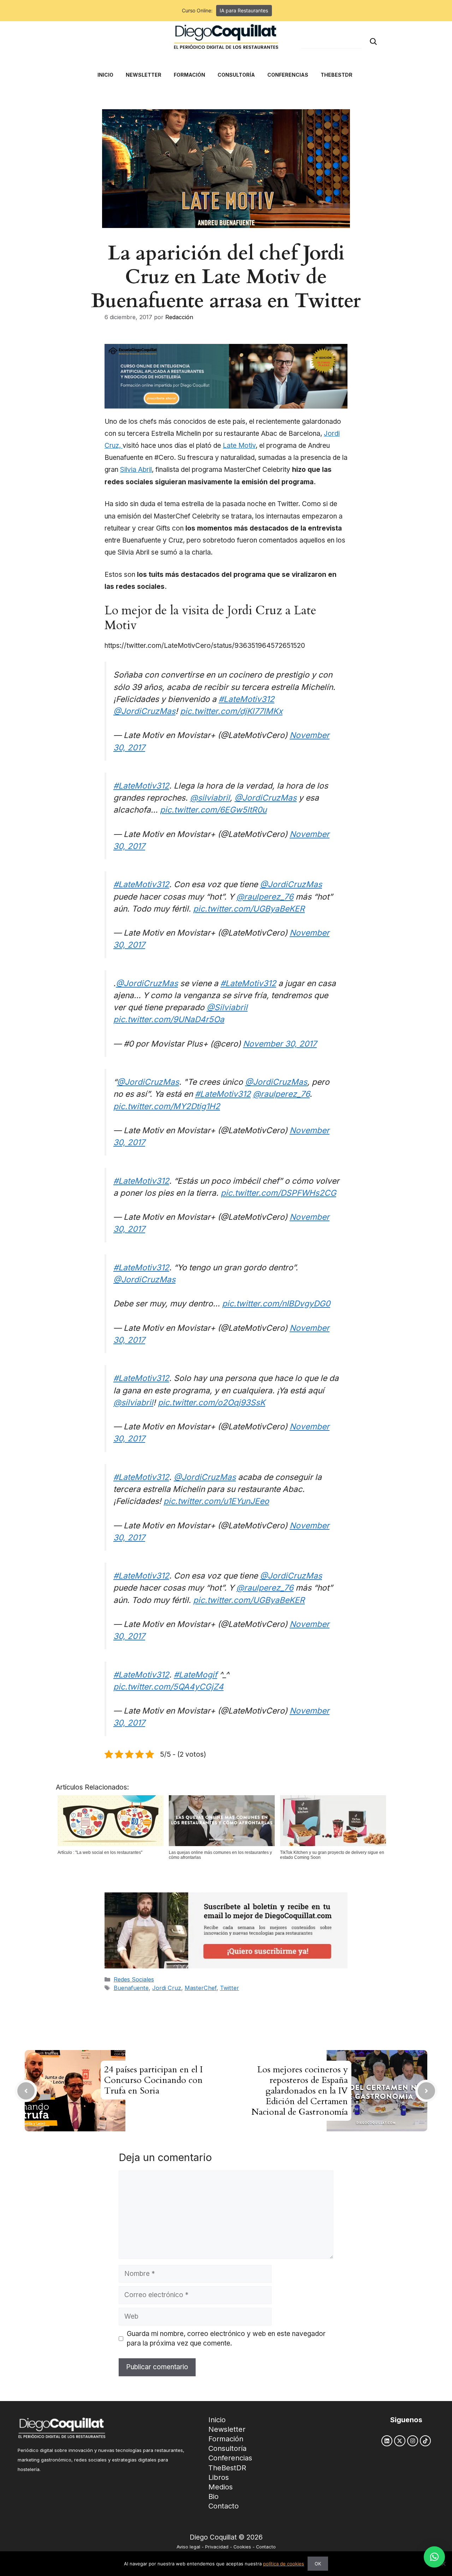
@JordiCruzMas (144, 711)
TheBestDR (227, 2468)
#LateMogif (195, 1675)
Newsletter (227, 2429)
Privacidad (217, 2547)
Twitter (230, 1988)
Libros (219, 2477)
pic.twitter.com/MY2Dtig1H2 (167, 1106)
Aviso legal (188, 2547)
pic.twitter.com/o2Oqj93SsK (212, 1402)
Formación (226, 2439)
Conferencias (230, 2458)
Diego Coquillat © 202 (224, 2537)
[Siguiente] (426, 2091)
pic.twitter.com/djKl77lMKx (231, 711)
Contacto (224, 2506)
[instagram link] (413, 2441)
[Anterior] (26, 2091)
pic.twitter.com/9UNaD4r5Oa (169, 1019)
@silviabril (210, 798)
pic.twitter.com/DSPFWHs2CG (278, 1193)
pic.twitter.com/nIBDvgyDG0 (276, 1303)
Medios (221, 2487)
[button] (434, 2557)
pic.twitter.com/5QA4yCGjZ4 (168, 1687)
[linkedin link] (387, 2441)
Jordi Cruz (167, 1988)
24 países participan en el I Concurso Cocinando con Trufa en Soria (153, 2080)
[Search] (373, 42)
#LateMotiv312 (246, 699)
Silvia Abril (136, 470)
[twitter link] (400, 2441)
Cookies (242, 2547)
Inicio (217, 2420)
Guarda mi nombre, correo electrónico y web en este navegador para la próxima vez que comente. (226, 2338)
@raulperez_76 (265, 897)
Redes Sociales (134, 1979)
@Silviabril (227, 1007)
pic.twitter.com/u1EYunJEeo (216, 1501)
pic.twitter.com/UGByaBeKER (249, 909)
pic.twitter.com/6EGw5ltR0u (213, 810)
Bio (213, 2496)
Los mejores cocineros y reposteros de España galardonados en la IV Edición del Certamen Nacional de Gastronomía (300, 2091)
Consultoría (227, 2448)
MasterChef (201, 1988)
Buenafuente (131, 1988)
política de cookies (284, 2564)
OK (318, 2564)
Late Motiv (239, 446)
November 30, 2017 (280, 1044)
